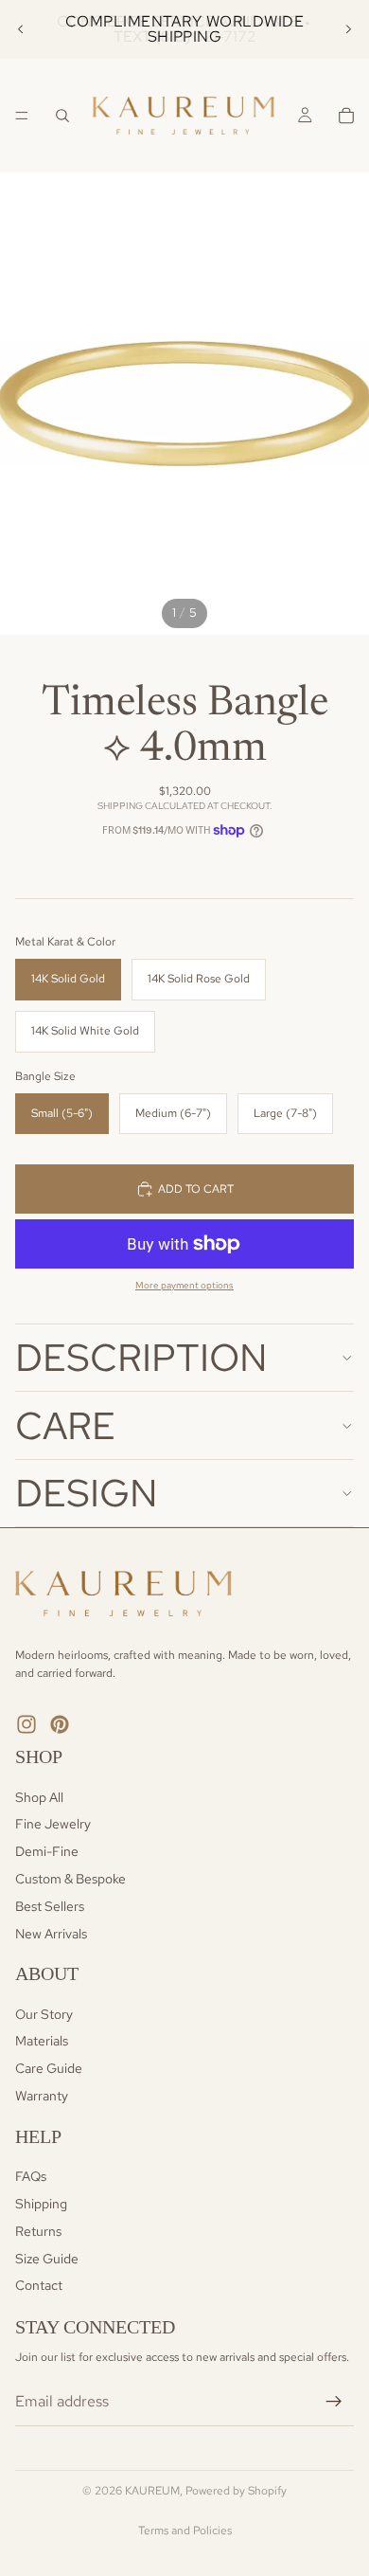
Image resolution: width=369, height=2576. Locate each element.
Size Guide (47, 2259)
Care (65, 1425)
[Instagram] (26, 1724)
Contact (39, 2286)
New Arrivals (51, 1934)
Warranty (42, 2096)
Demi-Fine (47, 1851)
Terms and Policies (185, 2531)
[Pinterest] (60, 1724)
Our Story (44, 2014)
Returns (38, 2231)
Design (87, 1493)
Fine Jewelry (53, 1825)
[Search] (62, 116)
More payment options (184, 1285)
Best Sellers (50, 1906)
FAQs (31, 2177)
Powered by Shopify (236, 2491)
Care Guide (49, 2069)
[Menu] (22, 116)
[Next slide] (348, 29)
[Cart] (346, 116)
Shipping (41, 2204)
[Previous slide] (21, 29)
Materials (42, 2042)
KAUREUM (152, 2491)
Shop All (39, 1797)
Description (141, 1357)
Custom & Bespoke (70, 1879)
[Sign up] (334, 2402)
